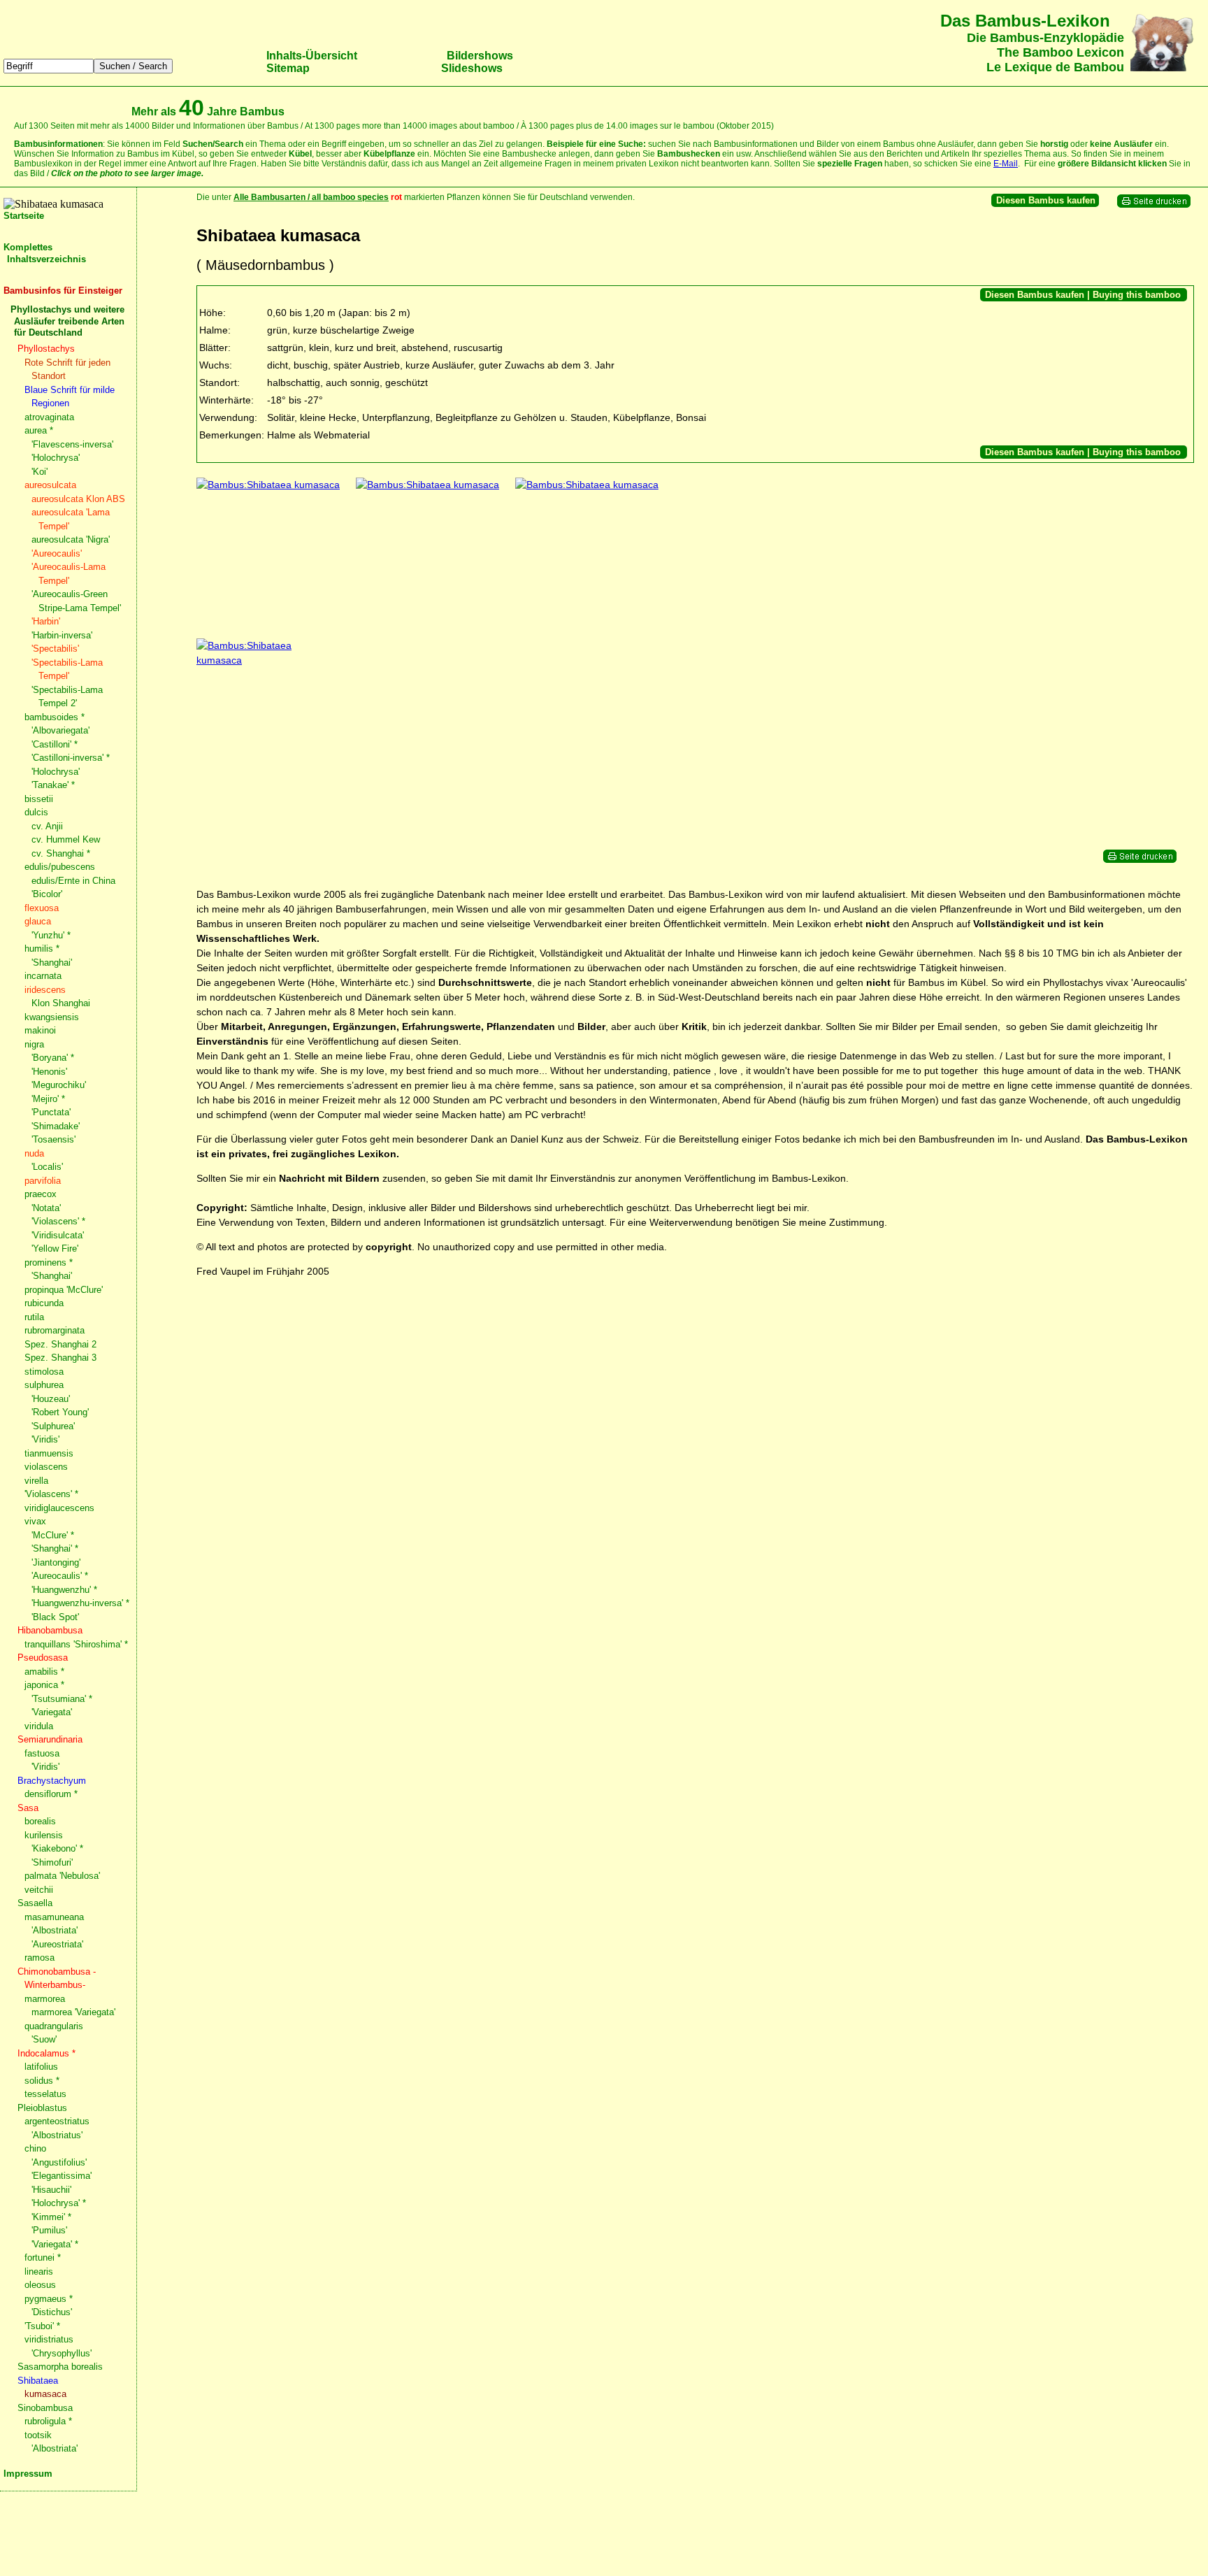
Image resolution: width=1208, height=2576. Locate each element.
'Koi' (39, 472)
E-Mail (1006, 164)
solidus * (42, 2081)
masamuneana (54, 1917)
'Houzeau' (51, 1399)
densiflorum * (51, 1794)
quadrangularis (54, 2026)
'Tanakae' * (53, 785)
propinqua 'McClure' (64, 1290)
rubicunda (44, 1303)
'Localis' (47, 1167)
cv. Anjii (47, 826)
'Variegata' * (55, 2244)
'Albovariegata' (60, 730)
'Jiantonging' (56, 1562)
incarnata (43, 976)
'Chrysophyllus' (62, 2353)
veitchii (39, 1890)
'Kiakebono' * (57, 1848)
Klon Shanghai (61, 1003)
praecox (41, 1194)
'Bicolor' (47, 894)
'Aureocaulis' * (60, 1576)
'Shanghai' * (55, 1548)
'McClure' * (53, 1535)
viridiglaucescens (59, 1508)
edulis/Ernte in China (73, 881)
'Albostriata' (55, 1930)
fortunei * (43, 2257)
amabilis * (44, 1672)
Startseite (24, 216)
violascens (46, 1467)
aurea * (39, 430)
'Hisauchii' (51, 2190)
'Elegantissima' (62, 2176)
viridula (39, 1726)
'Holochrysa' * (59, 2203)
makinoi (40, 1030)
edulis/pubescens (60, 867)
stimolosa (44, 1372)
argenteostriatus (57, 2121)
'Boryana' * (53, 1058)
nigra (34, 1044)
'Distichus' (52, 2312)
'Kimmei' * (51, 2217)
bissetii (39, 799)
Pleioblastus (42, 2108)
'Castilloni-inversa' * (71, 758)
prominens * (49, 1262)
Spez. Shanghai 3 (60, 1358)
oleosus (40, 2285)
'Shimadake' (56, 1126)
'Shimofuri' (52, 1862)
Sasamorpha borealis (60, 2367)
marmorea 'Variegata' (73, 2012)
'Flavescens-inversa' (72, 444)
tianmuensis (49, 1453)
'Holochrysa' (56, 458)
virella (36, 1481)
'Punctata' (51, 1112)
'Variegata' (52, 1712)
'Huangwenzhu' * (64, 1590)
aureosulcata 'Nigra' (71, 539)
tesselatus (45, 2094)
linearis (39, 2271)
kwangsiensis (52, 1017)
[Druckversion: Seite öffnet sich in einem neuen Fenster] (1154, 205)
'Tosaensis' (53, 1139)
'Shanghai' (52, 963)
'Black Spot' (55, 1617)
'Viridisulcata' (58, 1235)
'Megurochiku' (59, 1085)
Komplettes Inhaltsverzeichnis (45, 253)
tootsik (38, 2435)
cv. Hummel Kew (66, 839)
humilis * (42, 949)
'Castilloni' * (55, 744)
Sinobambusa (45, 2408)
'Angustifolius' (59, 2162)
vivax (35, 1521)
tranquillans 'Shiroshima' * (76, 1644)
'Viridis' (45, 1439)
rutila (34, 1317)
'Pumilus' (49, 2230)
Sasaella (35, 1903)
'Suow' (44, 2039)
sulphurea (44, 1385)
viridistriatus (49, 2339)
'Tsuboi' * (42, 2326)
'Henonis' (49, 1072)
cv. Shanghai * (61, 853)
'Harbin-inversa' (62, 635)
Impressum (28, 2474)
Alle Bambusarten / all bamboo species (311, 197)
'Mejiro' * (48, 1099)
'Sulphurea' (53, 1426)
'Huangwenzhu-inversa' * (80, 1603)
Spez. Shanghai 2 (60, 1344)
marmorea (45, 1999)
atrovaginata (49, 417)
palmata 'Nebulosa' (62, 1876)
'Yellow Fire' (55, 1248)
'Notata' (46, 1208)
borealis (40, 1821)
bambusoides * (55, 717)
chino (35, 2148)
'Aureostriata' (57, 1944)
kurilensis (44, 1835)
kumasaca (45, 2394)
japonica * (44, 1685)
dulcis (36, 812)
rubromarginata (55, 1330)
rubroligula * (48, 2421)
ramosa (39, 1958)
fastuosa (42, 1753)
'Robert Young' (60, 1412)
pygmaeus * (49, 2299)
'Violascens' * (58, 1221)
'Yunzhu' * (51, 935)
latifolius (41, 2067)
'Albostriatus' (57, 2135)
